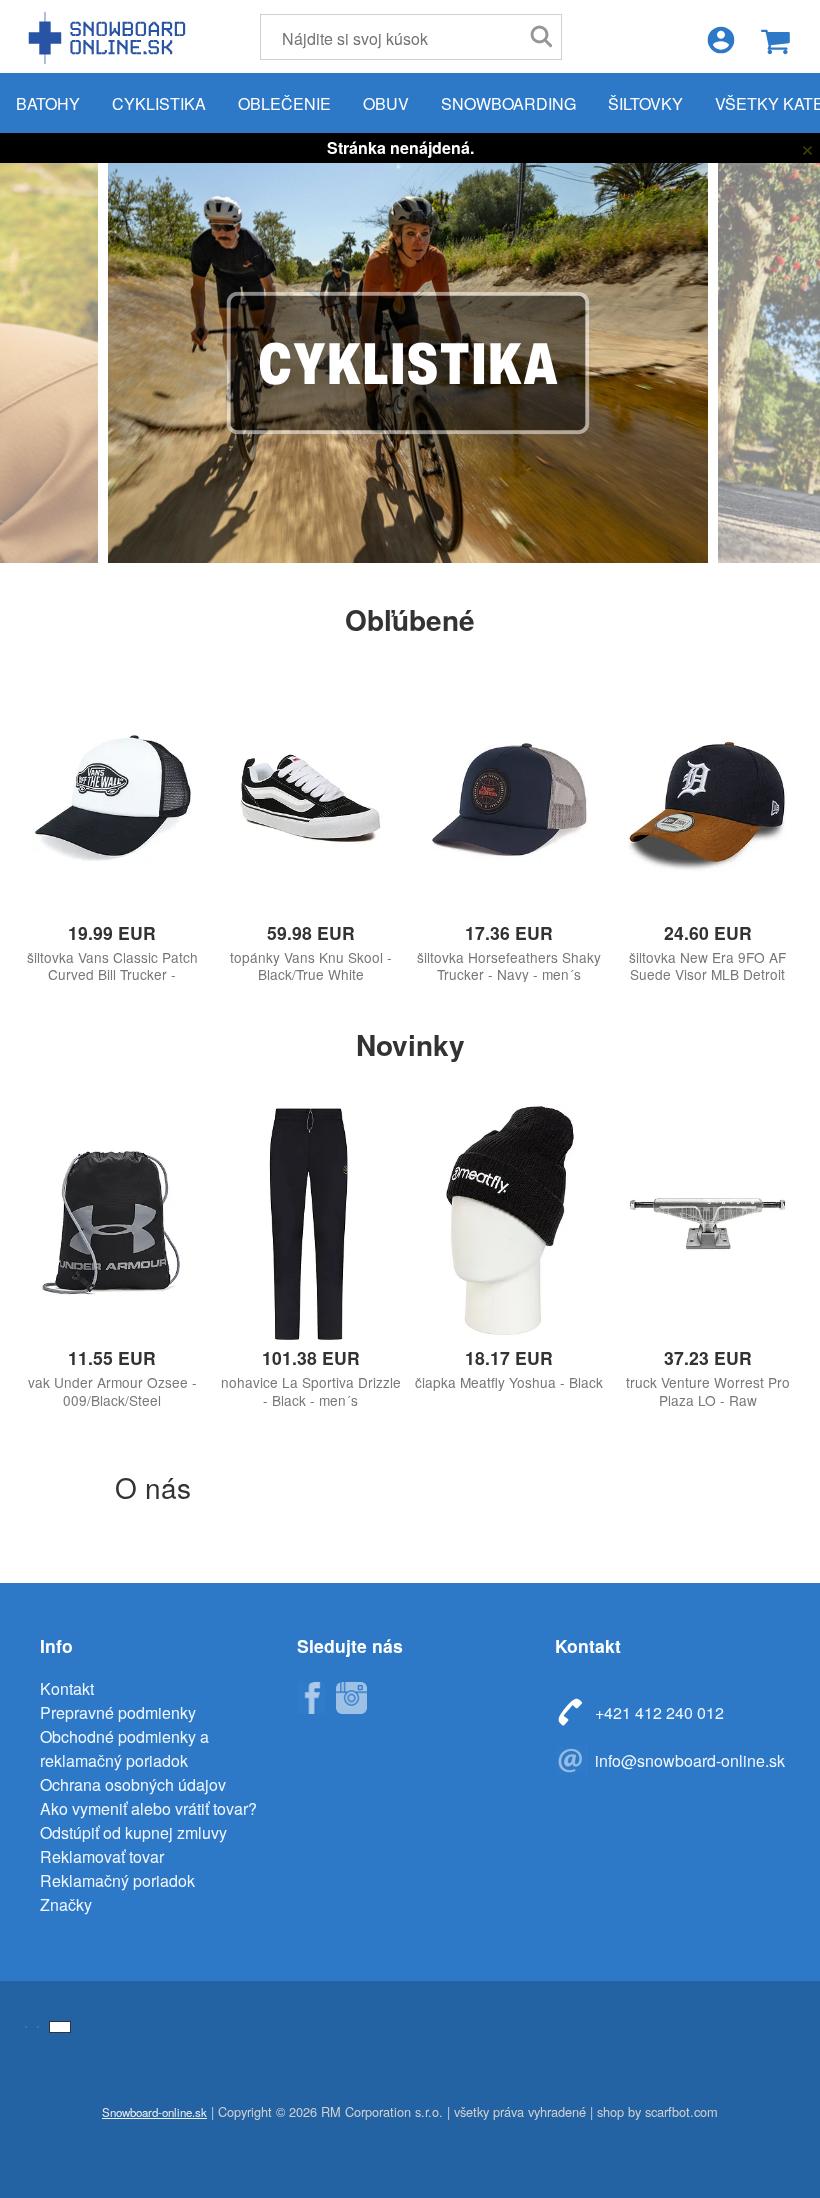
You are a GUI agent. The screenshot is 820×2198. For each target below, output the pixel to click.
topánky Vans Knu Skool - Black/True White (311, 966)
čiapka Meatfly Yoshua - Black (509, 1382)
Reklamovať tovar (102, 1856)
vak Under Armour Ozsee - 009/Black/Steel (112, 1391)
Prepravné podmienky (118, 1712)
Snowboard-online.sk (110, 37)
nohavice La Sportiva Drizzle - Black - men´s (311, 1391)
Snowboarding (508, 103)
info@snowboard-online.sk (690, 1760)
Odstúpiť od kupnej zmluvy (133, 1832)
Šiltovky (645, 103)
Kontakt (67, 1688)
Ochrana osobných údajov (133, 1784)
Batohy (48, 103)
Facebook (311, 1698)
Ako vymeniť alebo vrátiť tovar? (148, 1808)
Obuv (386, 103)
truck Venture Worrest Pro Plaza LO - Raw (708, 1391)
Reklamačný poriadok (117, 1880)
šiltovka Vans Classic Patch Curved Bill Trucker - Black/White (112, 974)
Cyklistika (159, 103)
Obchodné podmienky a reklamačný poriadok (124, 1748)
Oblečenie (284, 103)
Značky (66, 1904)
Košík (775, 41)
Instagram (351, 1698)
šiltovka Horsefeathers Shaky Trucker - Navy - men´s (509, 966)
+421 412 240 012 (659, 1712)
